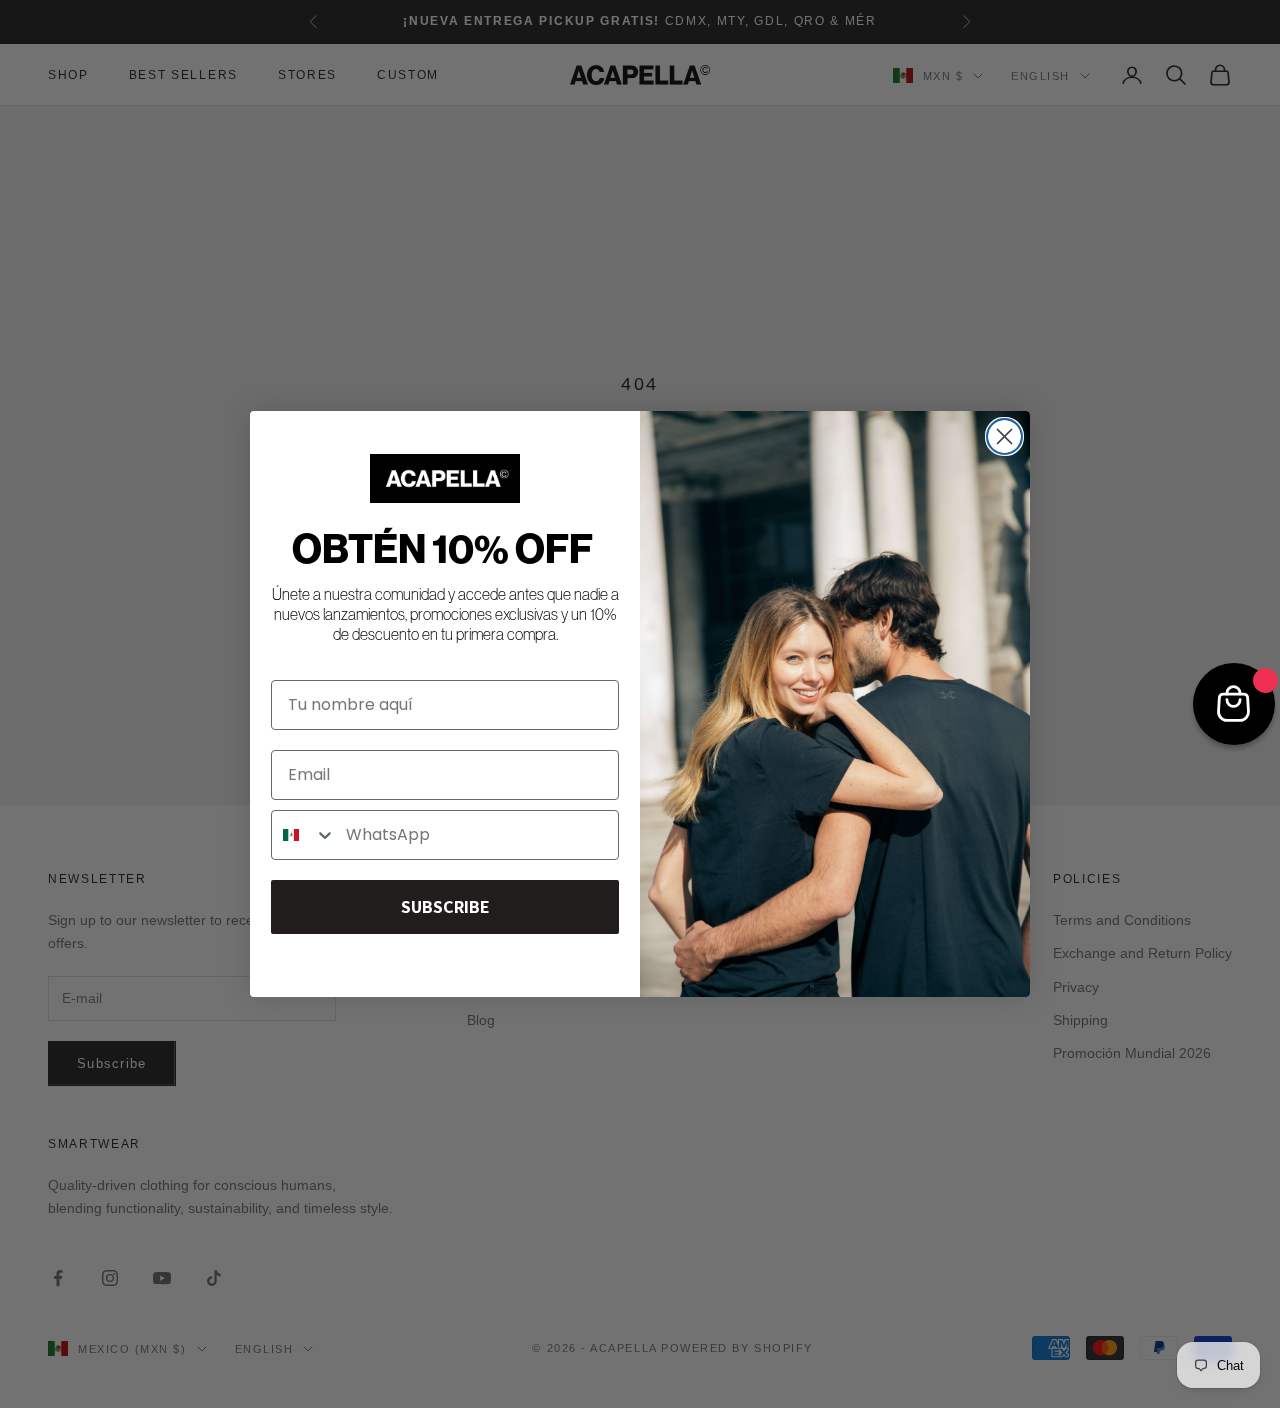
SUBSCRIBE (445, 906)
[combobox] (304, 835)
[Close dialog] (1004, 436)
